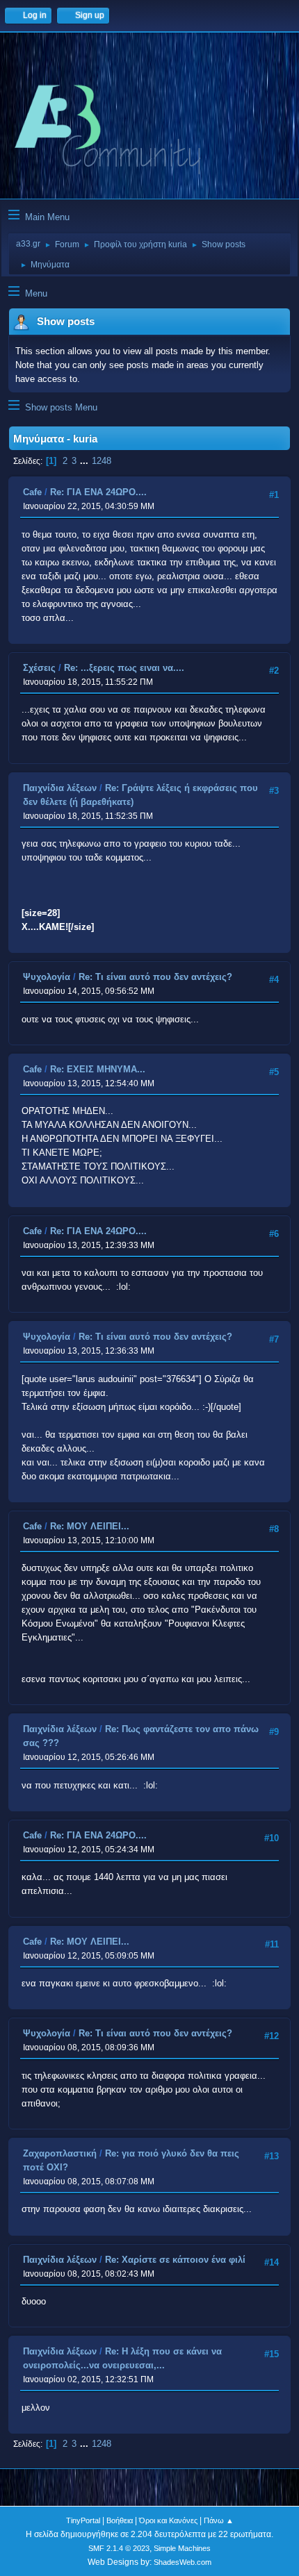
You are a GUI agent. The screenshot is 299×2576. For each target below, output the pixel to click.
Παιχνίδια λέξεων (60, 788)
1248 (102, 461)
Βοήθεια (120, 2520)
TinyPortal (83, 2520)
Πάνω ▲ (219, 2520)
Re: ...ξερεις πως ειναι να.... (124, 668)
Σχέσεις (39, 668)
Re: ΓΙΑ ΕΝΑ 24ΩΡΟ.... (98, 492)
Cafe (32, 492)
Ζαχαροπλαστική (60, 2153)
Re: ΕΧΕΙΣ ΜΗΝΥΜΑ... (98, 1069)
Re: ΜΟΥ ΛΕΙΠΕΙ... (90, 1526)
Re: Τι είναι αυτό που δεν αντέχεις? (155, 977)
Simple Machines (182, 2548)
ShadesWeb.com (183, 2562)
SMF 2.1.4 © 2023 (119, 2548)
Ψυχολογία (47, 977)
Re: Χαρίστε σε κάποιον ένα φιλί (175, 2260)
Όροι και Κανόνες (168, 2520)
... (86, 461)
